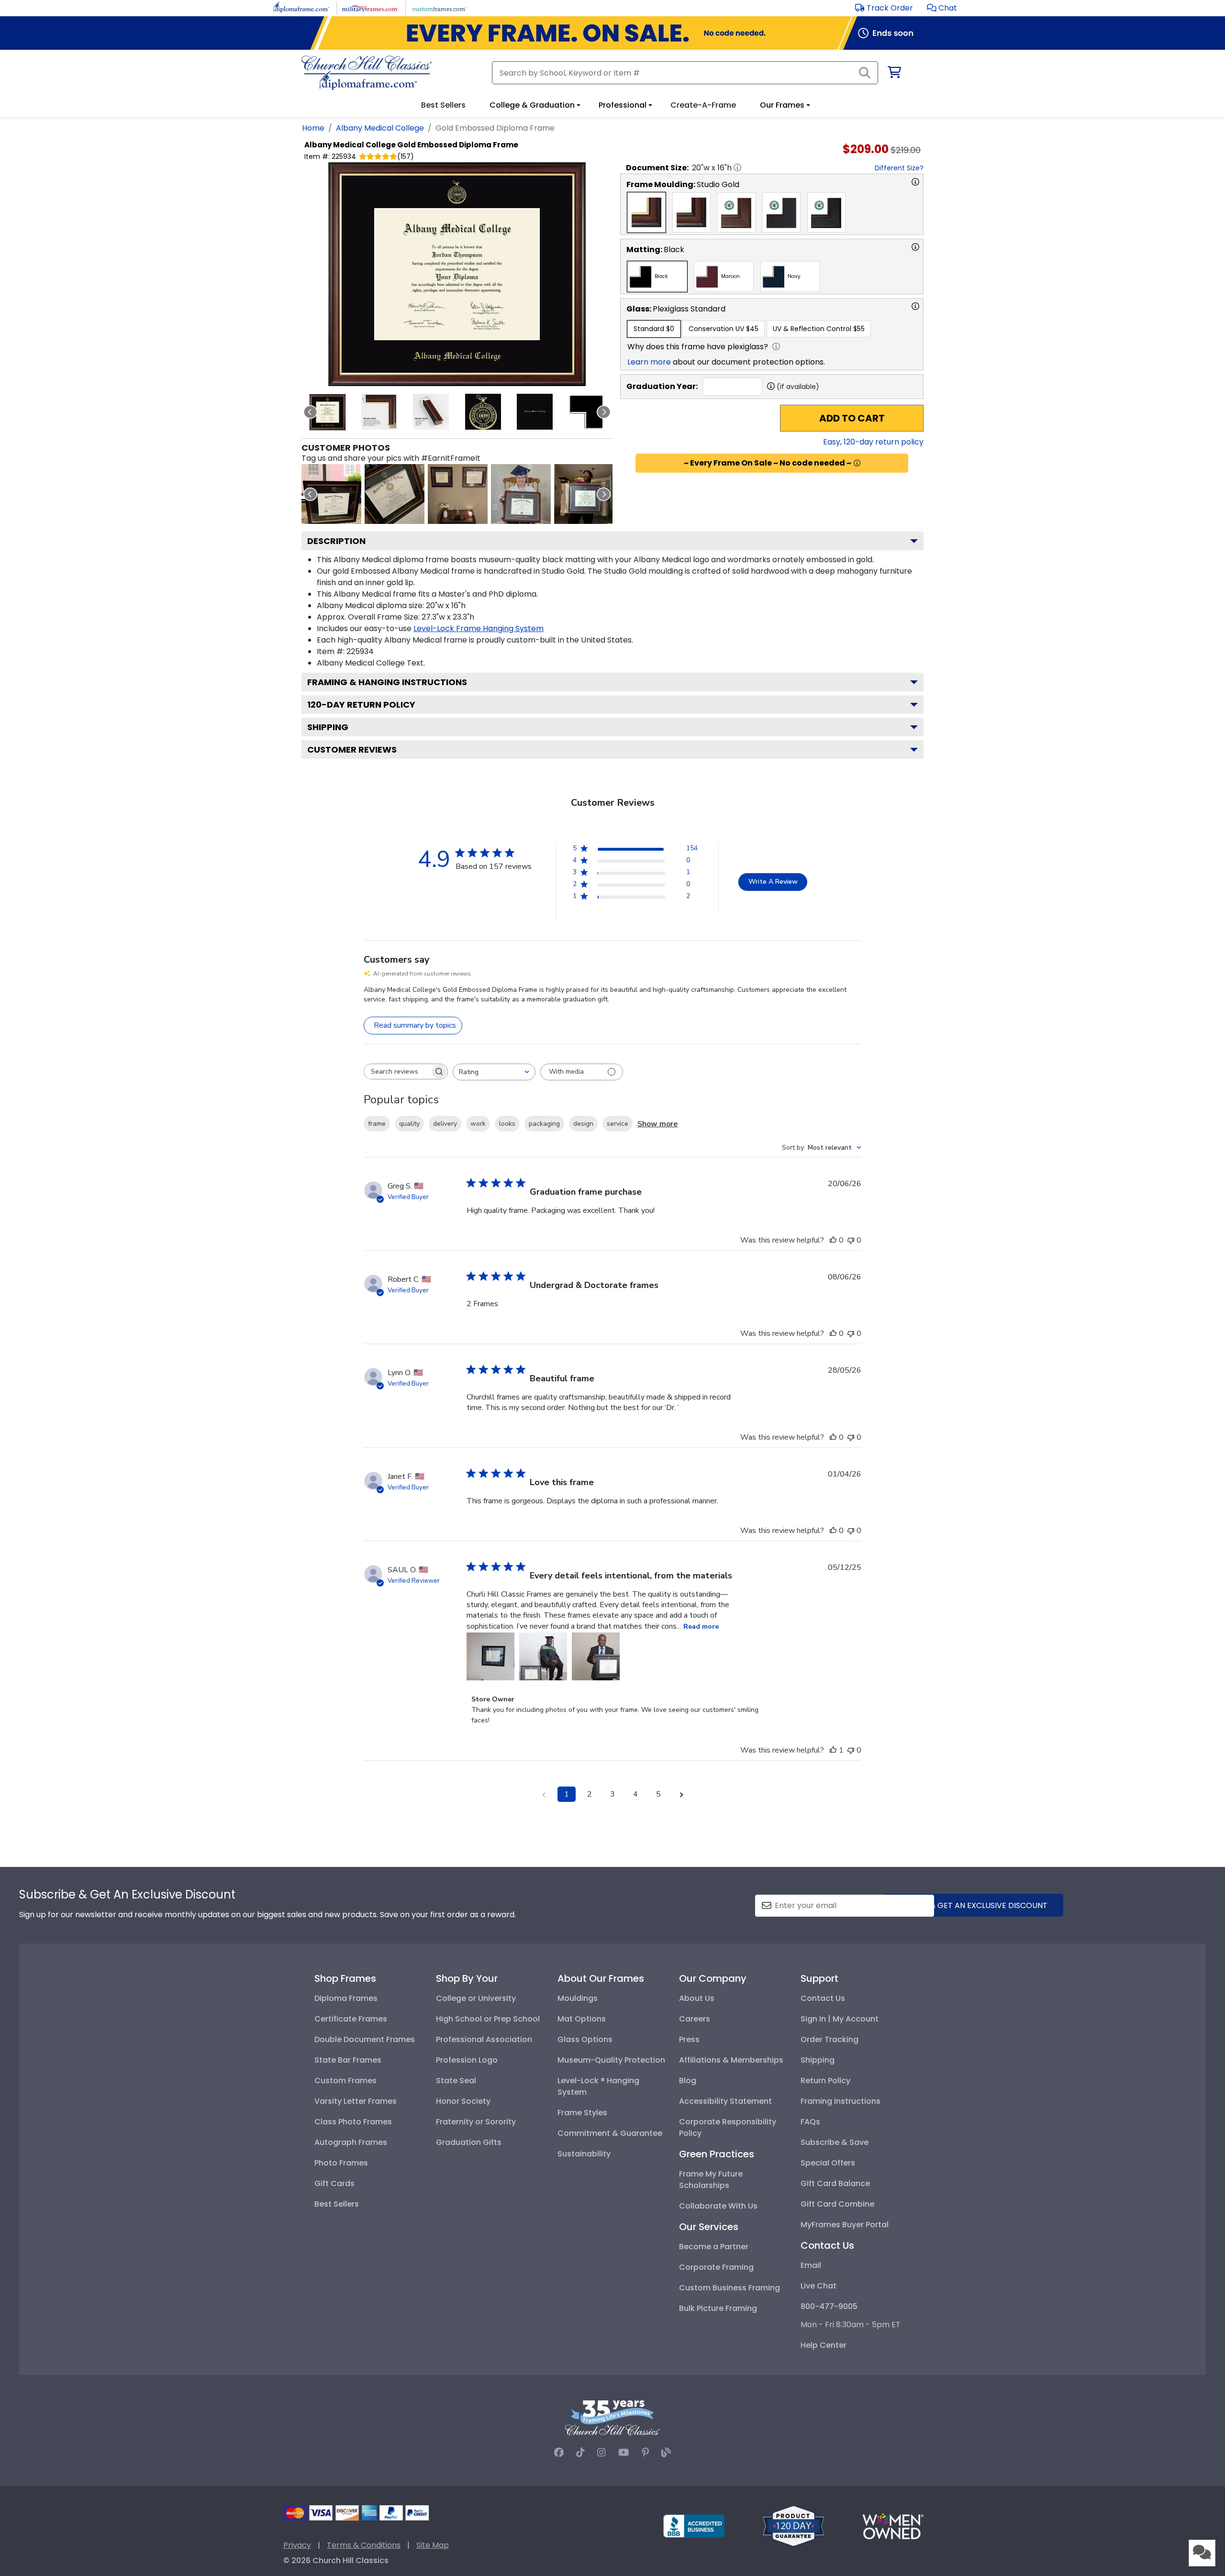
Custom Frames (345, 2081)
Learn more (649, 362)
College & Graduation (532, 105)
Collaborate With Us (718, 2206)
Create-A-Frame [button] (703, 105)
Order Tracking (830, 2039)
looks (507, 1124)
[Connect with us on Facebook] (559, 2453)
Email (811, 2265)
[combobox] (494, 1072)
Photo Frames (341, 2163)
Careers (695, 2019)
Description (336, 541)
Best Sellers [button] (443, 105)
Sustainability (584, 2154)
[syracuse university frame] (331, 494)
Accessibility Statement (725, 2101)
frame (377, 1124)
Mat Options (582, 2019)
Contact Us (823, 1998)
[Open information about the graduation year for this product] (771, 386)
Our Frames (782, 105)
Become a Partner (714, 2247)
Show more (657, 1124)
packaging (544, 1124)
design (583, 1124)
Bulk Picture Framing (718, 2308)
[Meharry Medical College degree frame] (458, 494)
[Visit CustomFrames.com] (439, 7)
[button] (942, 8)
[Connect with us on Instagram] (601, 2453)
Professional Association (484, 2039)
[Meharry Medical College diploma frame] (395, 494)
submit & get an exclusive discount (974, 1905)
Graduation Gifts (469, 2142)
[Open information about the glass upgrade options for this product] (915, 306)
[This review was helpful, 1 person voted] (833, 1750)
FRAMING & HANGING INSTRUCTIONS (387, 682)
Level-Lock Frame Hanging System (479, 628)
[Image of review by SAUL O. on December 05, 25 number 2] (543, 1656)
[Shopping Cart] (894, 74)
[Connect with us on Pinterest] (645, 2453)
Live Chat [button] (819, 2286)
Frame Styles (582, 2113)
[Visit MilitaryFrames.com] (370, 7)
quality (409, 1124)
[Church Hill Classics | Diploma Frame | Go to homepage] (367, 73)
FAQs (810, 2122)
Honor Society (463, 2101)
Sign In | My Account (840, 2019)
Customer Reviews (352, 749)
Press (689, 2039)
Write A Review (773, 882)
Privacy (297, 2545)
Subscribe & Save (835, 2142)
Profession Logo (467, 2060)
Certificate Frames (351, 2019)
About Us (697, 1998)
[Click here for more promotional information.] (857, 463)
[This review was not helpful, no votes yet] (851, 1240)
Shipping (328, 727)
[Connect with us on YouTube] (624, 2453)
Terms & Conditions (364, 2545)
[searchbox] (397, 1071)
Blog (688, 2081)
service (618, 1124)
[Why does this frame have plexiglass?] (776, 346)
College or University (476, 1998)
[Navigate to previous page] (544, 1794)
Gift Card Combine (837, 2204)
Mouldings (578, 1998)
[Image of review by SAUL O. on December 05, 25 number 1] (490, 1656)
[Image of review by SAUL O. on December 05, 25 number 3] (596, 1656)
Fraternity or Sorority (476, 2122)
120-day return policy (361, 705)
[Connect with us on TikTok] (580, 2453)
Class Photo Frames (353, 2122)
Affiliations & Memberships (731, 2060)
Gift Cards (334, 2183)
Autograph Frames (351, 2142)
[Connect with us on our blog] (666, 2453)
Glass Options (585, 2039)
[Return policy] (793, 2526)
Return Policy (825, 2081)
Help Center (824, 2345)
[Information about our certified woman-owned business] (893, 2526)
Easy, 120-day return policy (873, 442)
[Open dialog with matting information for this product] (915, 247)
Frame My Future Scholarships (711, 2180)
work (478, 1124)
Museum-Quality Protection (611, 2060)
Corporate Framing (716, 2267)
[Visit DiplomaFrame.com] (301, 7)
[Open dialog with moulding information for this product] (915, 182)
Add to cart (852, 418)
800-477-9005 (829, 2306)
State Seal (456, 2081)
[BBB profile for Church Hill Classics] (694, 2526)
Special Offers (828, 2163)
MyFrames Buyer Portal (845, 2225)
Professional (623, 105)
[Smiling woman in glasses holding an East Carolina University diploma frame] (584, 494)
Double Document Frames (365, 2039)
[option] (646, 212)
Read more (701, 1627)
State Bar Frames (348, 2060)
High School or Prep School (488, 2019)
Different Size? (899, 168)
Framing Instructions (841, 2101)
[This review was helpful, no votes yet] (833, 1240)
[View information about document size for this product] (737, 167)
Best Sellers (337, 2204)
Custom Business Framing (729, 2288)
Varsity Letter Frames (356, 2101)
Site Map (433, 2545)
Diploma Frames (346, 1998)
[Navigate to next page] (681, 1794)
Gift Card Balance (835, 2183)
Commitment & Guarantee (610, 2133)
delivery (445, 1124)
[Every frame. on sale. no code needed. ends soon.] (612, 33)
